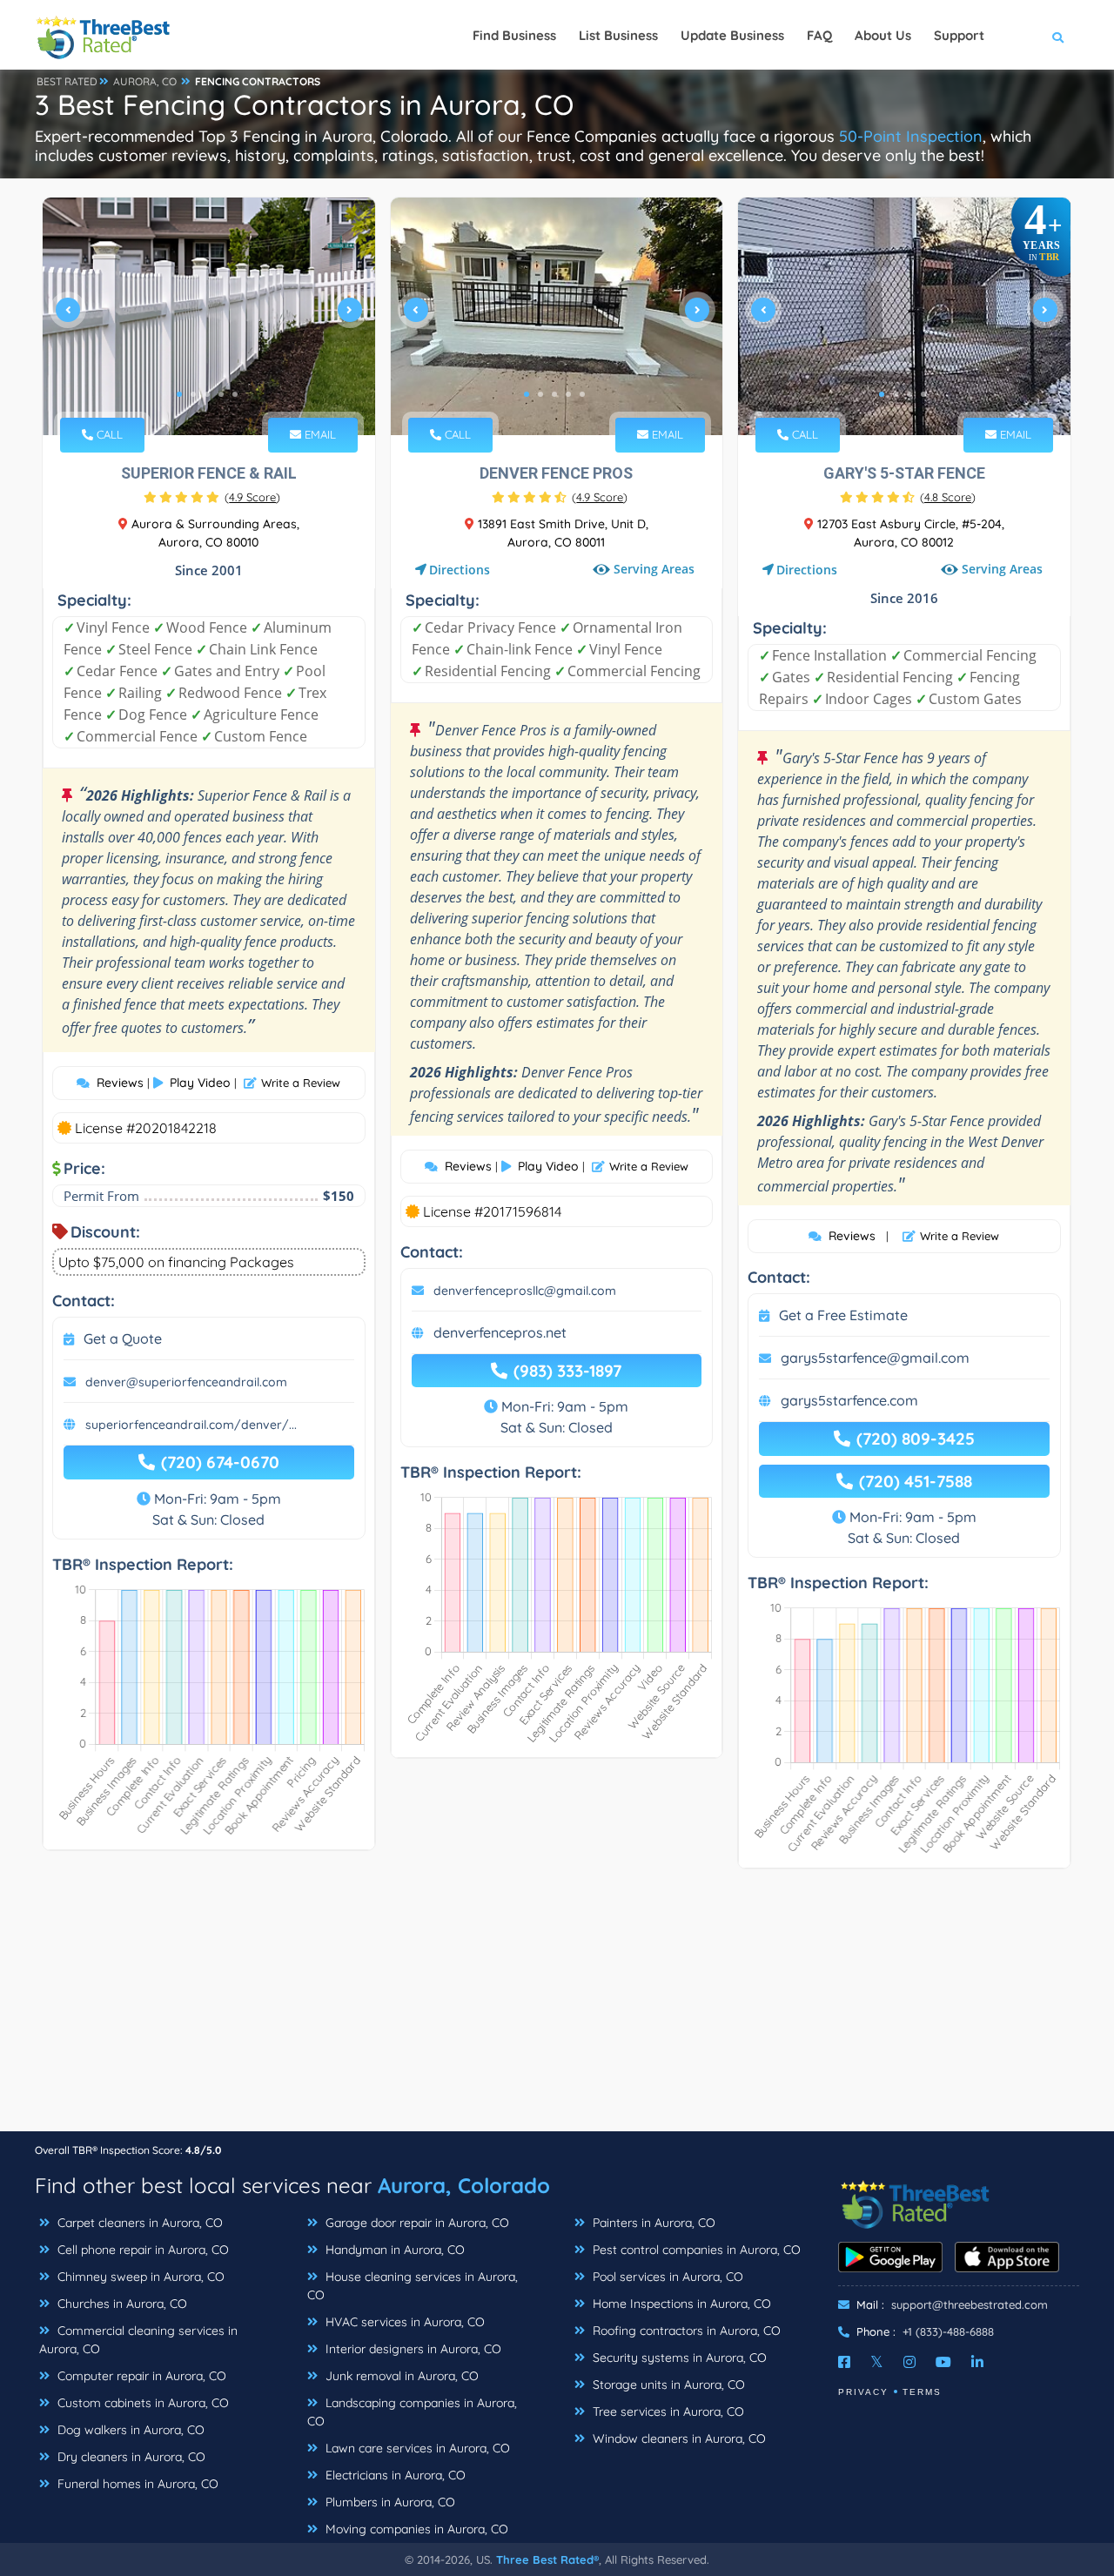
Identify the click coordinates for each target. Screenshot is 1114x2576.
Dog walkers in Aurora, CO (129, 2430)
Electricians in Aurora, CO (394, 2475)
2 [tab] (193, 394)
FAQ (819, 35)
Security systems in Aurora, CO (678, 2358)
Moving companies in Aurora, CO (415, 2529)
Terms (922, 2392)
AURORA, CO (145, 81)
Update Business (732, 35)
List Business (618, 35)
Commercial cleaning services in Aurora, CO (138, 2340)
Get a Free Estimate (843, 1315)
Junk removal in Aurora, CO (400, 2376)
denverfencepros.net (500, 1332)
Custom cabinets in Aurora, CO (141, 2403)
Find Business (514, 35)
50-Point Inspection (911, 136)
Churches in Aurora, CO (121, 2304)
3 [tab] (207, 394)
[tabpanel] (209, 316)
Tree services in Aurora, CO (667, 2412)
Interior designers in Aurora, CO (412, 2349)
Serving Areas (654, 569)
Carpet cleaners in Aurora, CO (138, 2223)
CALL (108, 434)
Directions (460, 570)
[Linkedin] (977, 2362)
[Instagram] (909, 2362)
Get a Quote (123, 1338)
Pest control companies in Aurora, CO (695, 2250)
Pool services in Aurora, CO (666, 2277)
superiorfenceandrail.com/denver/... (191, 1425)
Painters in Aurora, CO (652, 2223)
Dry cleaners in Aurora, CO (130, 2457)
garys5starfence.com (849, 1400)
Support (959, 35)
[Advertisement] (557, 2009)
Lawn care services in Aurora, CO (416, 2448)
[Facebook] (844, 2362)
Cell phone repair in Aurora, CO (141, 2250)
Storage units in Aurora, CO (667, 2385)
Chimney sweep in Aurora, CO (139, 2277)
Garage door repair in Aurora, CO (416, 2223)
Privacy (863, 2392)
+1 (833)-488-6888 (948, 2331)
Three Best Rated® (547, 2559)
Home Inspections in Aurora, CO (680, 2304)
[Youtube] (943, 2362)
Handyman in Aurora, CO (393, 2250)
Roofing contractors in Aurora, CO (685, 2331)
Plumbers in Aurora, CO (389, 2502)
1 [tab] (179, 394)
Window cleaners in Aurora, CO (678, 2438)
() (252, 497)
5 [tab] (235, 394)
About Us (883, 35)
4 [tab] (221, 394)
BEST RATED (67, 81)
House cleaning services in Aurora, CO (413, 2286)
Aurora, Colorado (464, 2185)
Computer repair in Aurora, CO (140, 2376)
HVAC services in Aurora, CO (403, 2322)
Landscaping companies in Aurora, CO (412, 2412)
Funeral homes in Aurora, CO (136, 2484)
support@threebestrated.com (970, 2304)
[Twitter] (877, 2362)
